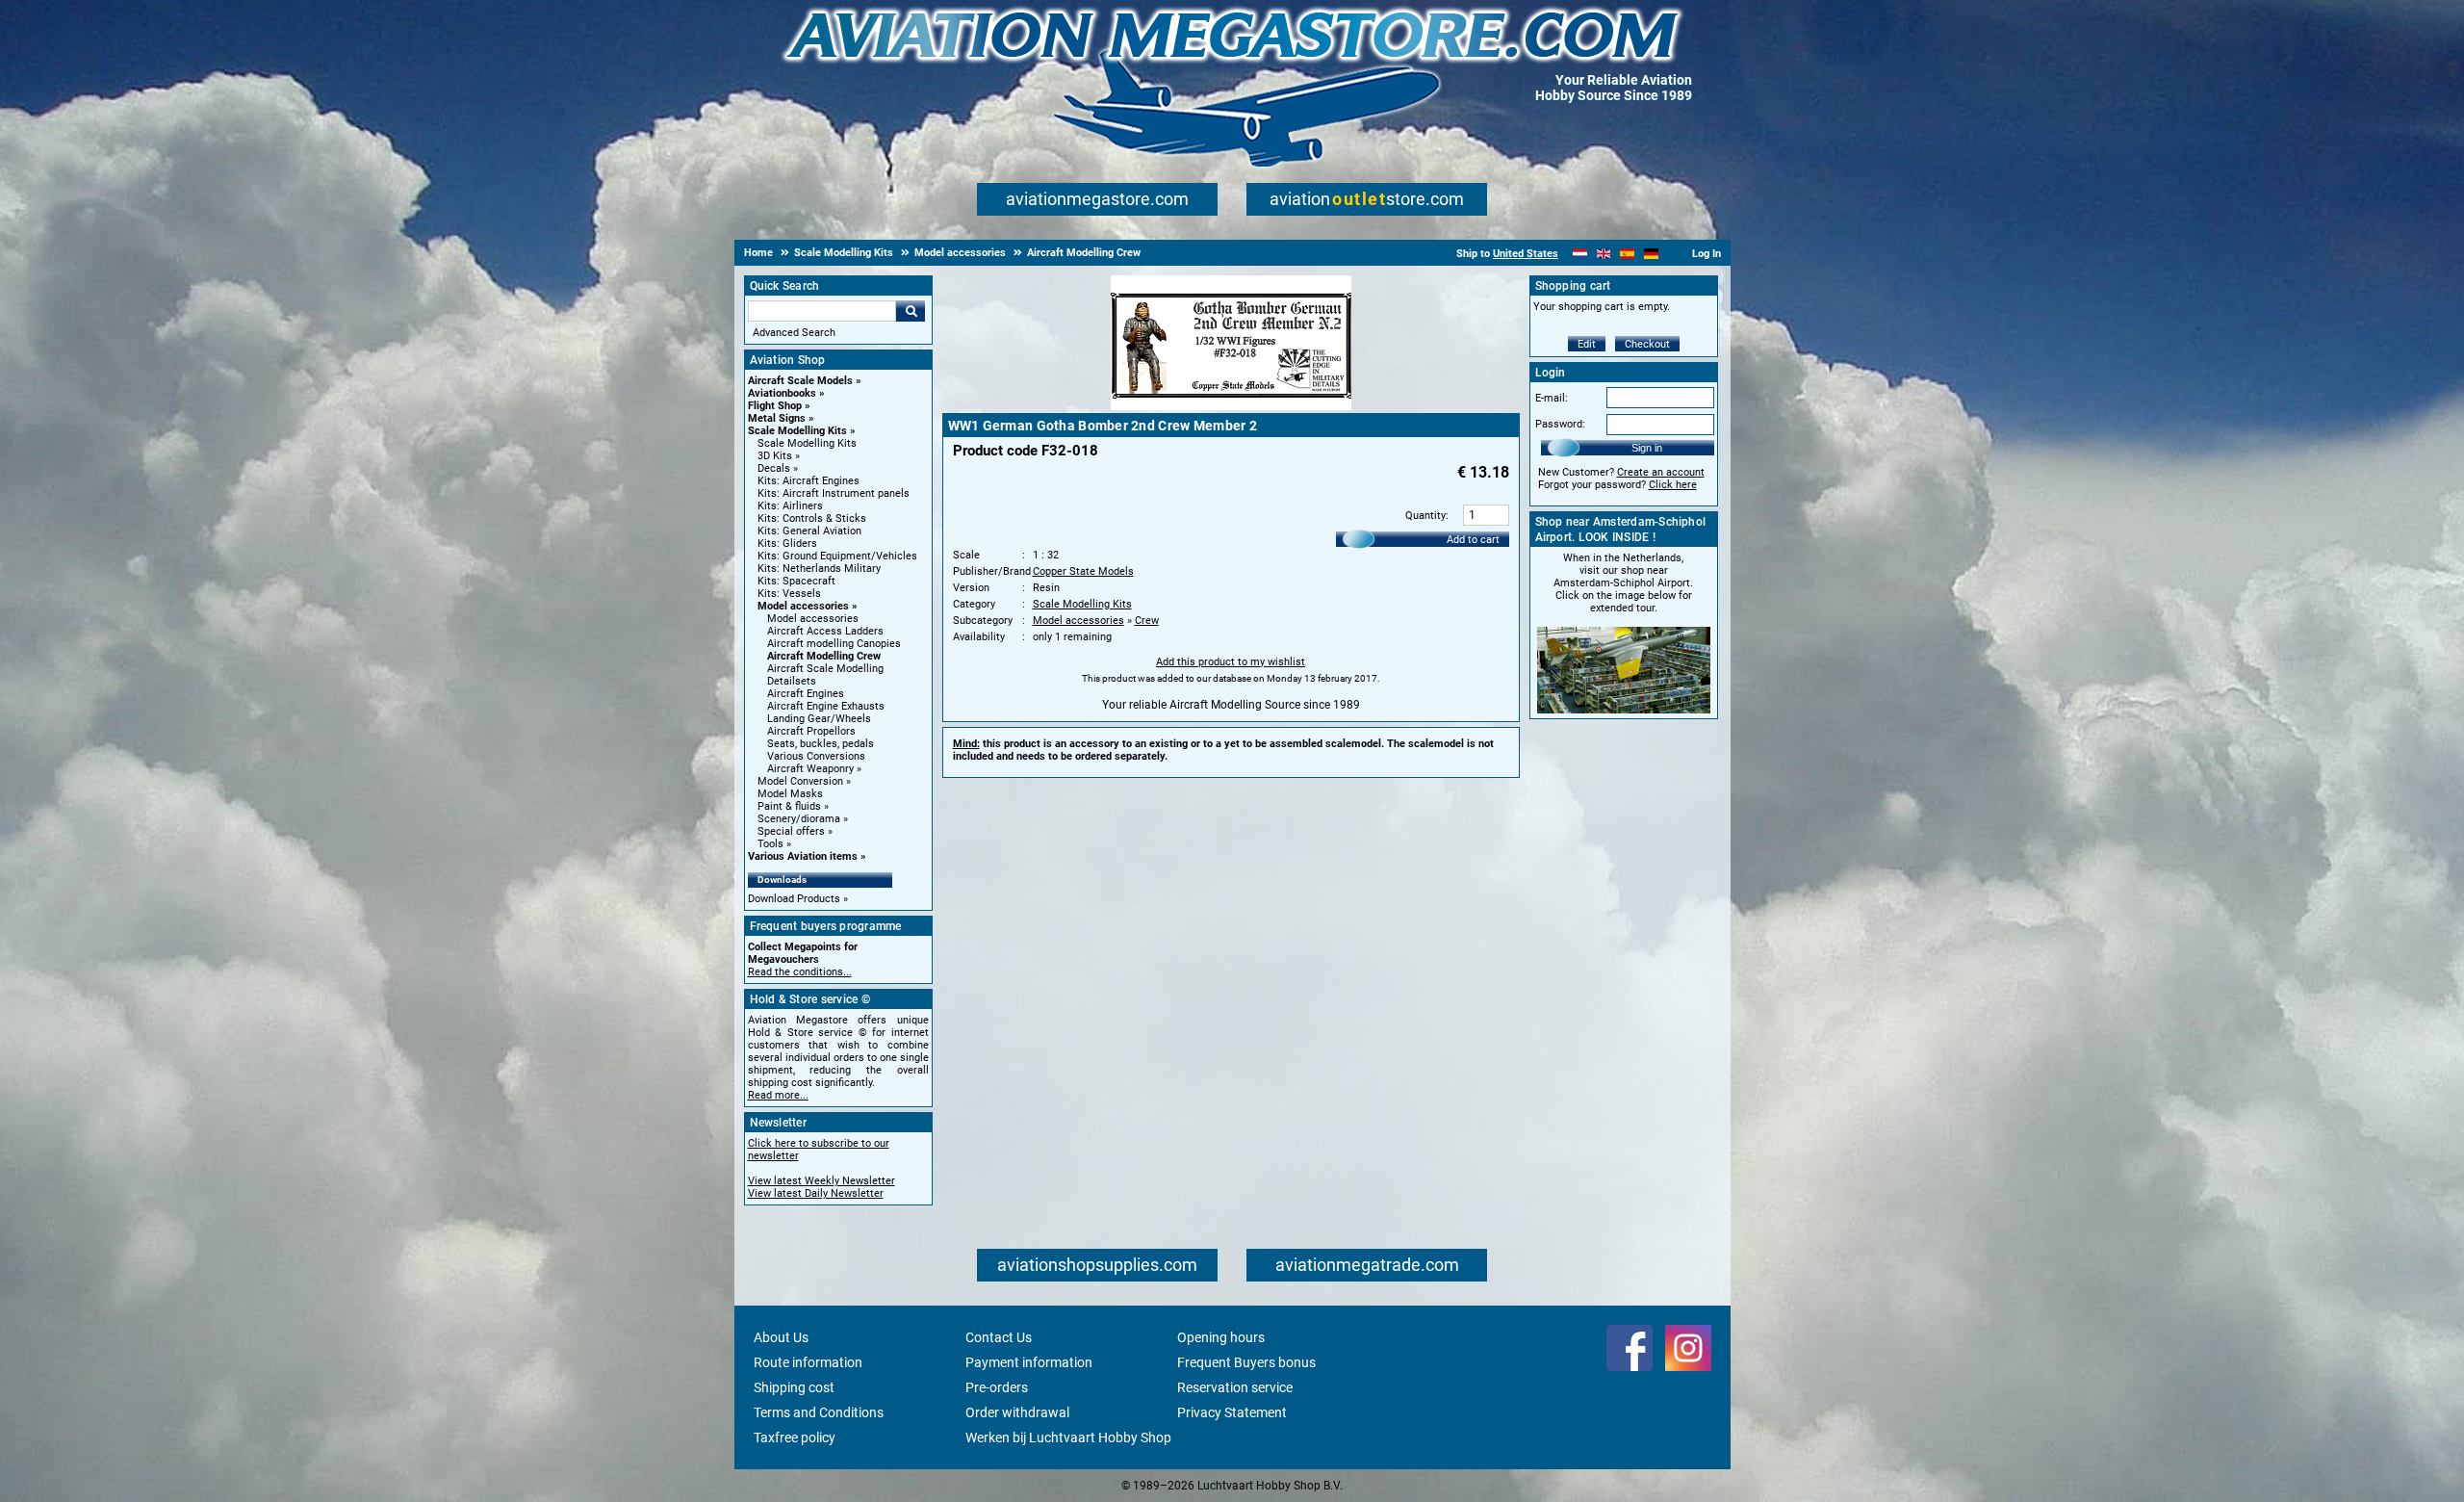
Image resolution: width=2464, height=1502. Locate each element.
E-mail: (1552, 398)
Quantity (1425, 516)
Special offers (791, 831)
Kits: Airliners (790, 506)
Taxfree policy (795, 1437)
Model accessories (803, 606)
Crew (1147, 621)
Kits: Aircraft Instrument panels (834, 493)
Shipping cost (794, 1387)
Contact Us (999, 1337)
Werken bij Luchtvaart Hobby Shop (1068, 1437)
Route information (808, 1362)
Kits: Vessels (789, 594)
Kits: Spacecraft (796, 581)
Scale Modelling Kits (797, 431)
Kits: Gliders (787, 544)
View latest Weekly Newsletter (821, 1181)
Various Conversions (816, 756)
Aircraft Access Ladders (825, 631)
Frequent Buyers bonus (1246, 1362)
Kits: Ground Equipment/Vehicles (837, 556)
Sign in (1647, 448)
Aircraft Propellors (811, 731)
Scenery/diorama (799, 819)
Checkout (1647, 344)
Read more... (778, 1095)
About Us (781, 1337)
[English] (1604, 254)
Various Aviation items (803, 856)
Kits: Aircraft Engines (808, 481)
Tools (770, 844)
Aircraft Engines (806, 694)
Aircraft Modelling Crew (824, 656)
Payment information (1029, 1362)
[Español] (1627, 254)
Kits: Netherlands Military (819, 569)
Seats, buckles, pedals (821, 744)
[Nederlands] (1580, 254)
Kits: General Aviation (809, 531)
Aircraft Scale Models (800, 381)
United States (1526, 254)
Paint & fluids (789, 806)
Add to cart (1473, 540)
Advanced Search (794, 333)
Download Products (794, 899)
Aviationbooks (782, 393)
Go (911, 311)
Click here (1673, 485)
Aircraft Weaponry (810, 769)
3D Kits (775, 456)
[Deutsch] (1651, 254)
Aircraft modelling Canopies (834, 644)
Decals (774, 468)
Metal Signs (777, 418)
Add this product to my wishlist (1231, 662)
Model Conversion (800, 781)
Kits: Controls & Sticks (812, 518)
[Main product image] (1231, 406)
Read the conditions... (800, 972)
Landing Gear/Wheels (819, 719)
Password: (1560, 424)
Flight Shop (775, 406)
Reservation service (1235, 1387)
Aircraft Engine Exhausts (826, 706)
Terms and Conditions (819, 1412)
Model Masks (790, 794)
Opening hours (1221, 1337)
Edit (1587, 344)
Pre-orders (997, 1387)
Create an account (1661, 472)
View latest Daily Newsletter (816, 1193)
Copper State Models (1083, 571)
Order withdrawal (1017, 1412)
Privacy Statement (1232, 1412)
